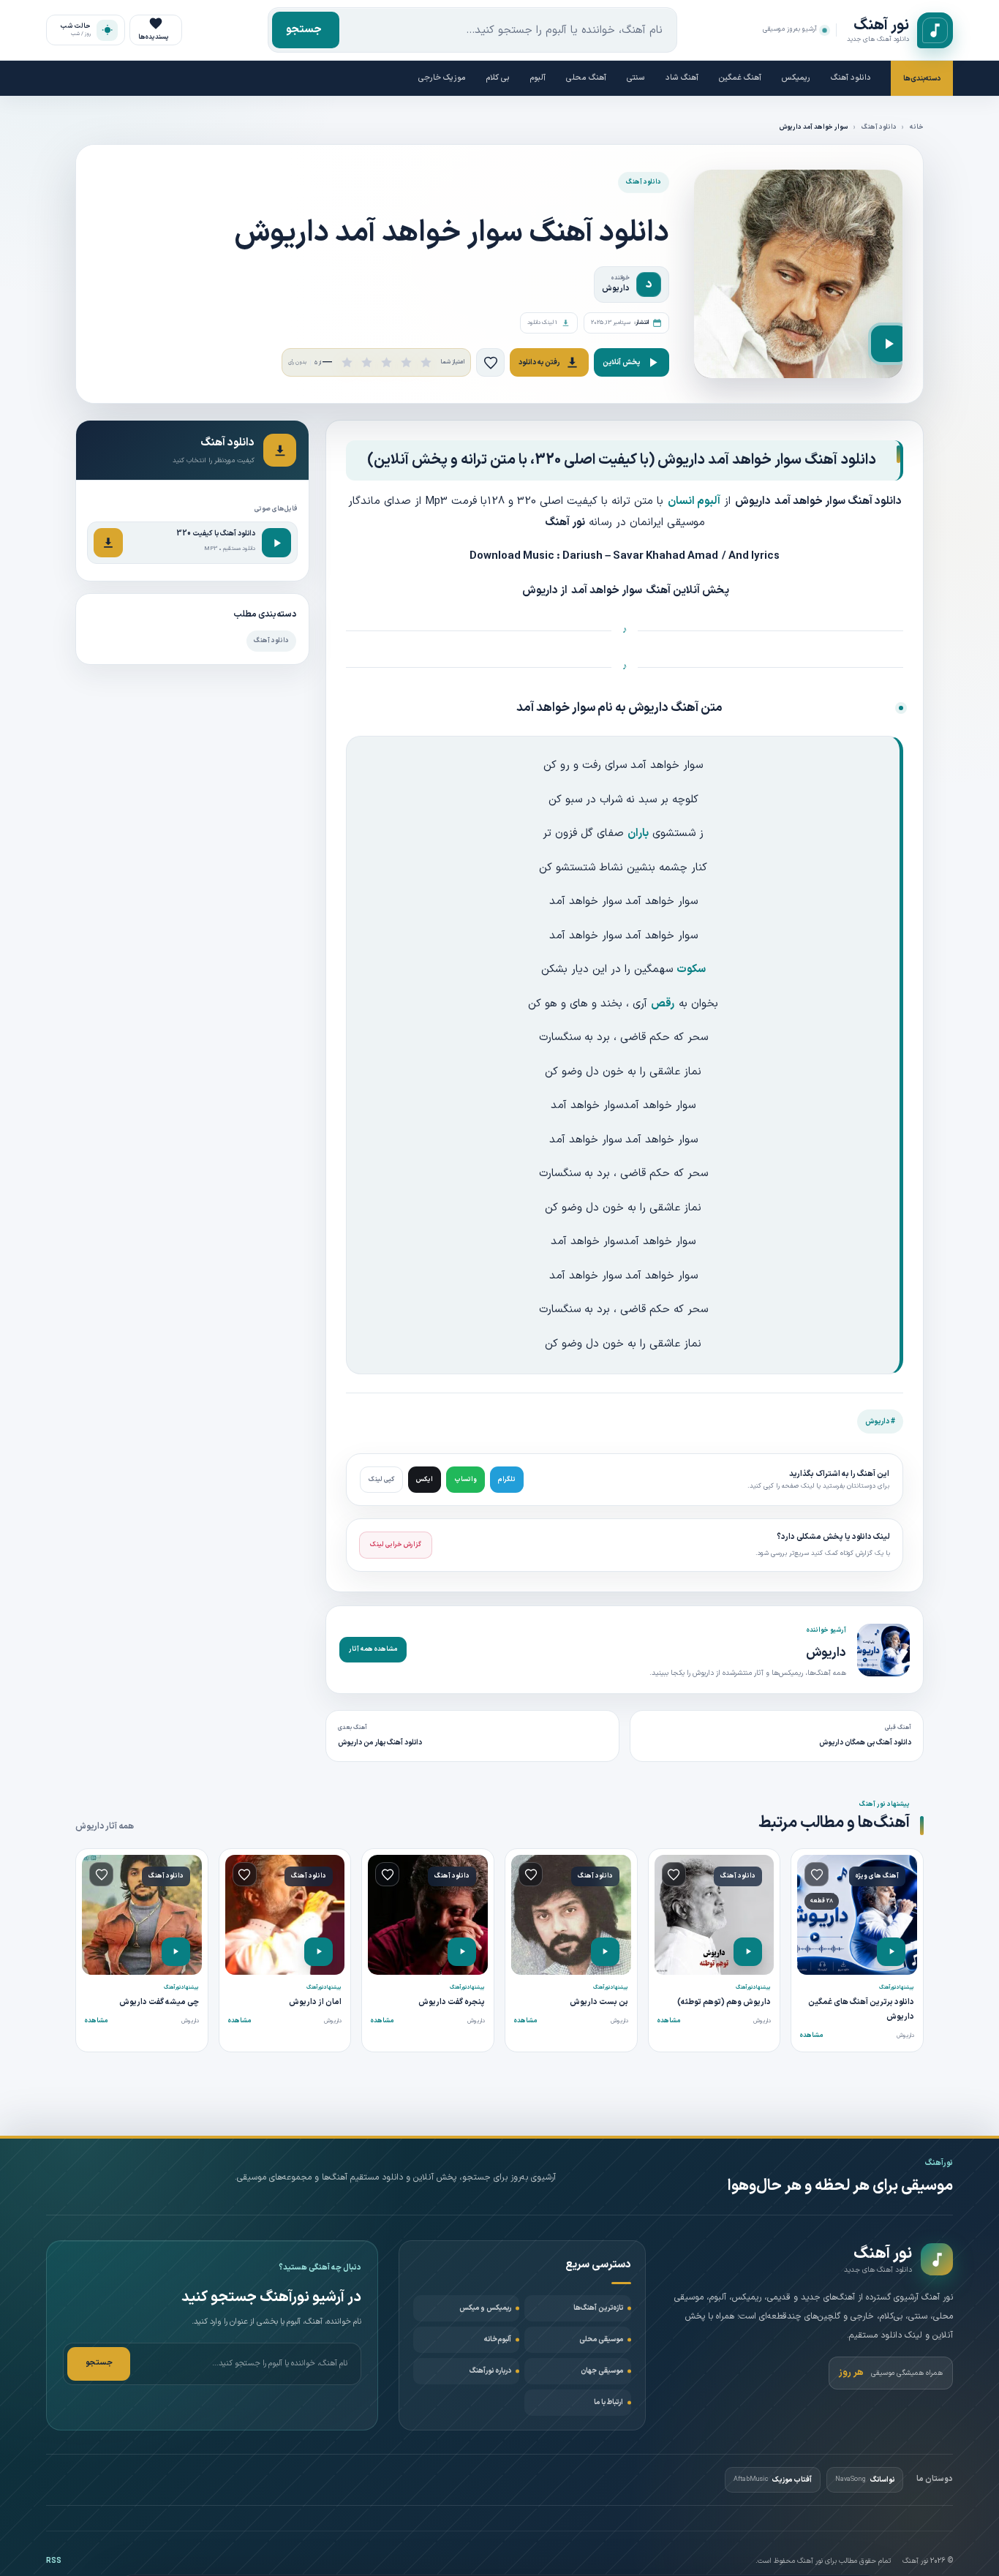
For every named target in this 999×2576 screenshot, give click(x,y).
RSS (54, 2561)
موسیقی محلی (601, 2339)
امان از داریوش (315, 2002)
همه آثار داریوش (105, 1826)
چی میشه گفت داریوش (159, 2002)
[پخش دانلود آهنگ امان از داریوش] (318, 1952)
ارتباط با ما (608, 2402)
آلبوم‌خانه (498, 2339)
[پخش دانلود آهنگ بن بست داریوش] (605, 1952)
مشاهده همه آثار (373, 1649)
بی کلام (498, 78)
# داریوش (880, 1421)
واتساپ (465, 1480)
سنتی (636, 78)
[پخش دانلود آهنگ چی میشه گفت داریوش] (176, 1952)
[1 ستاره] (347, 362)
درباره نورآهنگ (490, 2371)
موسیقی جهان (602, 2371)
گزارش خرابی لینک (396, 1545)
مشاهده (811, 2035)
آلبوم (538, 78)
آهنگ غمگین (740, 78)
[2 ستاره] (367, 362)
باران (638, 833)
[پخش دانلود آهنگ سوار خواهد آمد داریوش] (889, 344)
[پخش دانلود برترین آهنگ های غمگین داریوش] (891, 1952)
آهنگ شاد (682, 78)
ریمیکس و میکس (485, 2308)
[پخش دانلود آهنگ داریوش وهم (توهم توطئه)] (748, 1952)
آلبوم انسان (694, 501)
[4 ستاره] (406, 362)
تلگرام (507, 1480)
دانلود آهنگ (851, 78)
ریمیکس (796, 78)
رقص (663, 1004)
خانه (917, 127)
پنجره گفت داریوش (452, 2002)
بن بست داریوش (599, 2002)
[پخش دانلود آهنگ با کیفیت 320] (276, 543)
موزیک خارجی (442, 78)
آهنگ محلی (586, 78)
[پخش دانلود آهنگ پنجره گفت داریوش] (462, 1952)
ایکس (425, 1480)
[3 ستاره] (387, 362)
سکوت (691, 969)
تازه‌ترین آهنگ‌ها (598, 2308)
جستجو (304, 30)
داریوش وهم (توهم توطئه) (724, 2002)
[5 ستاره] (426, 362)
